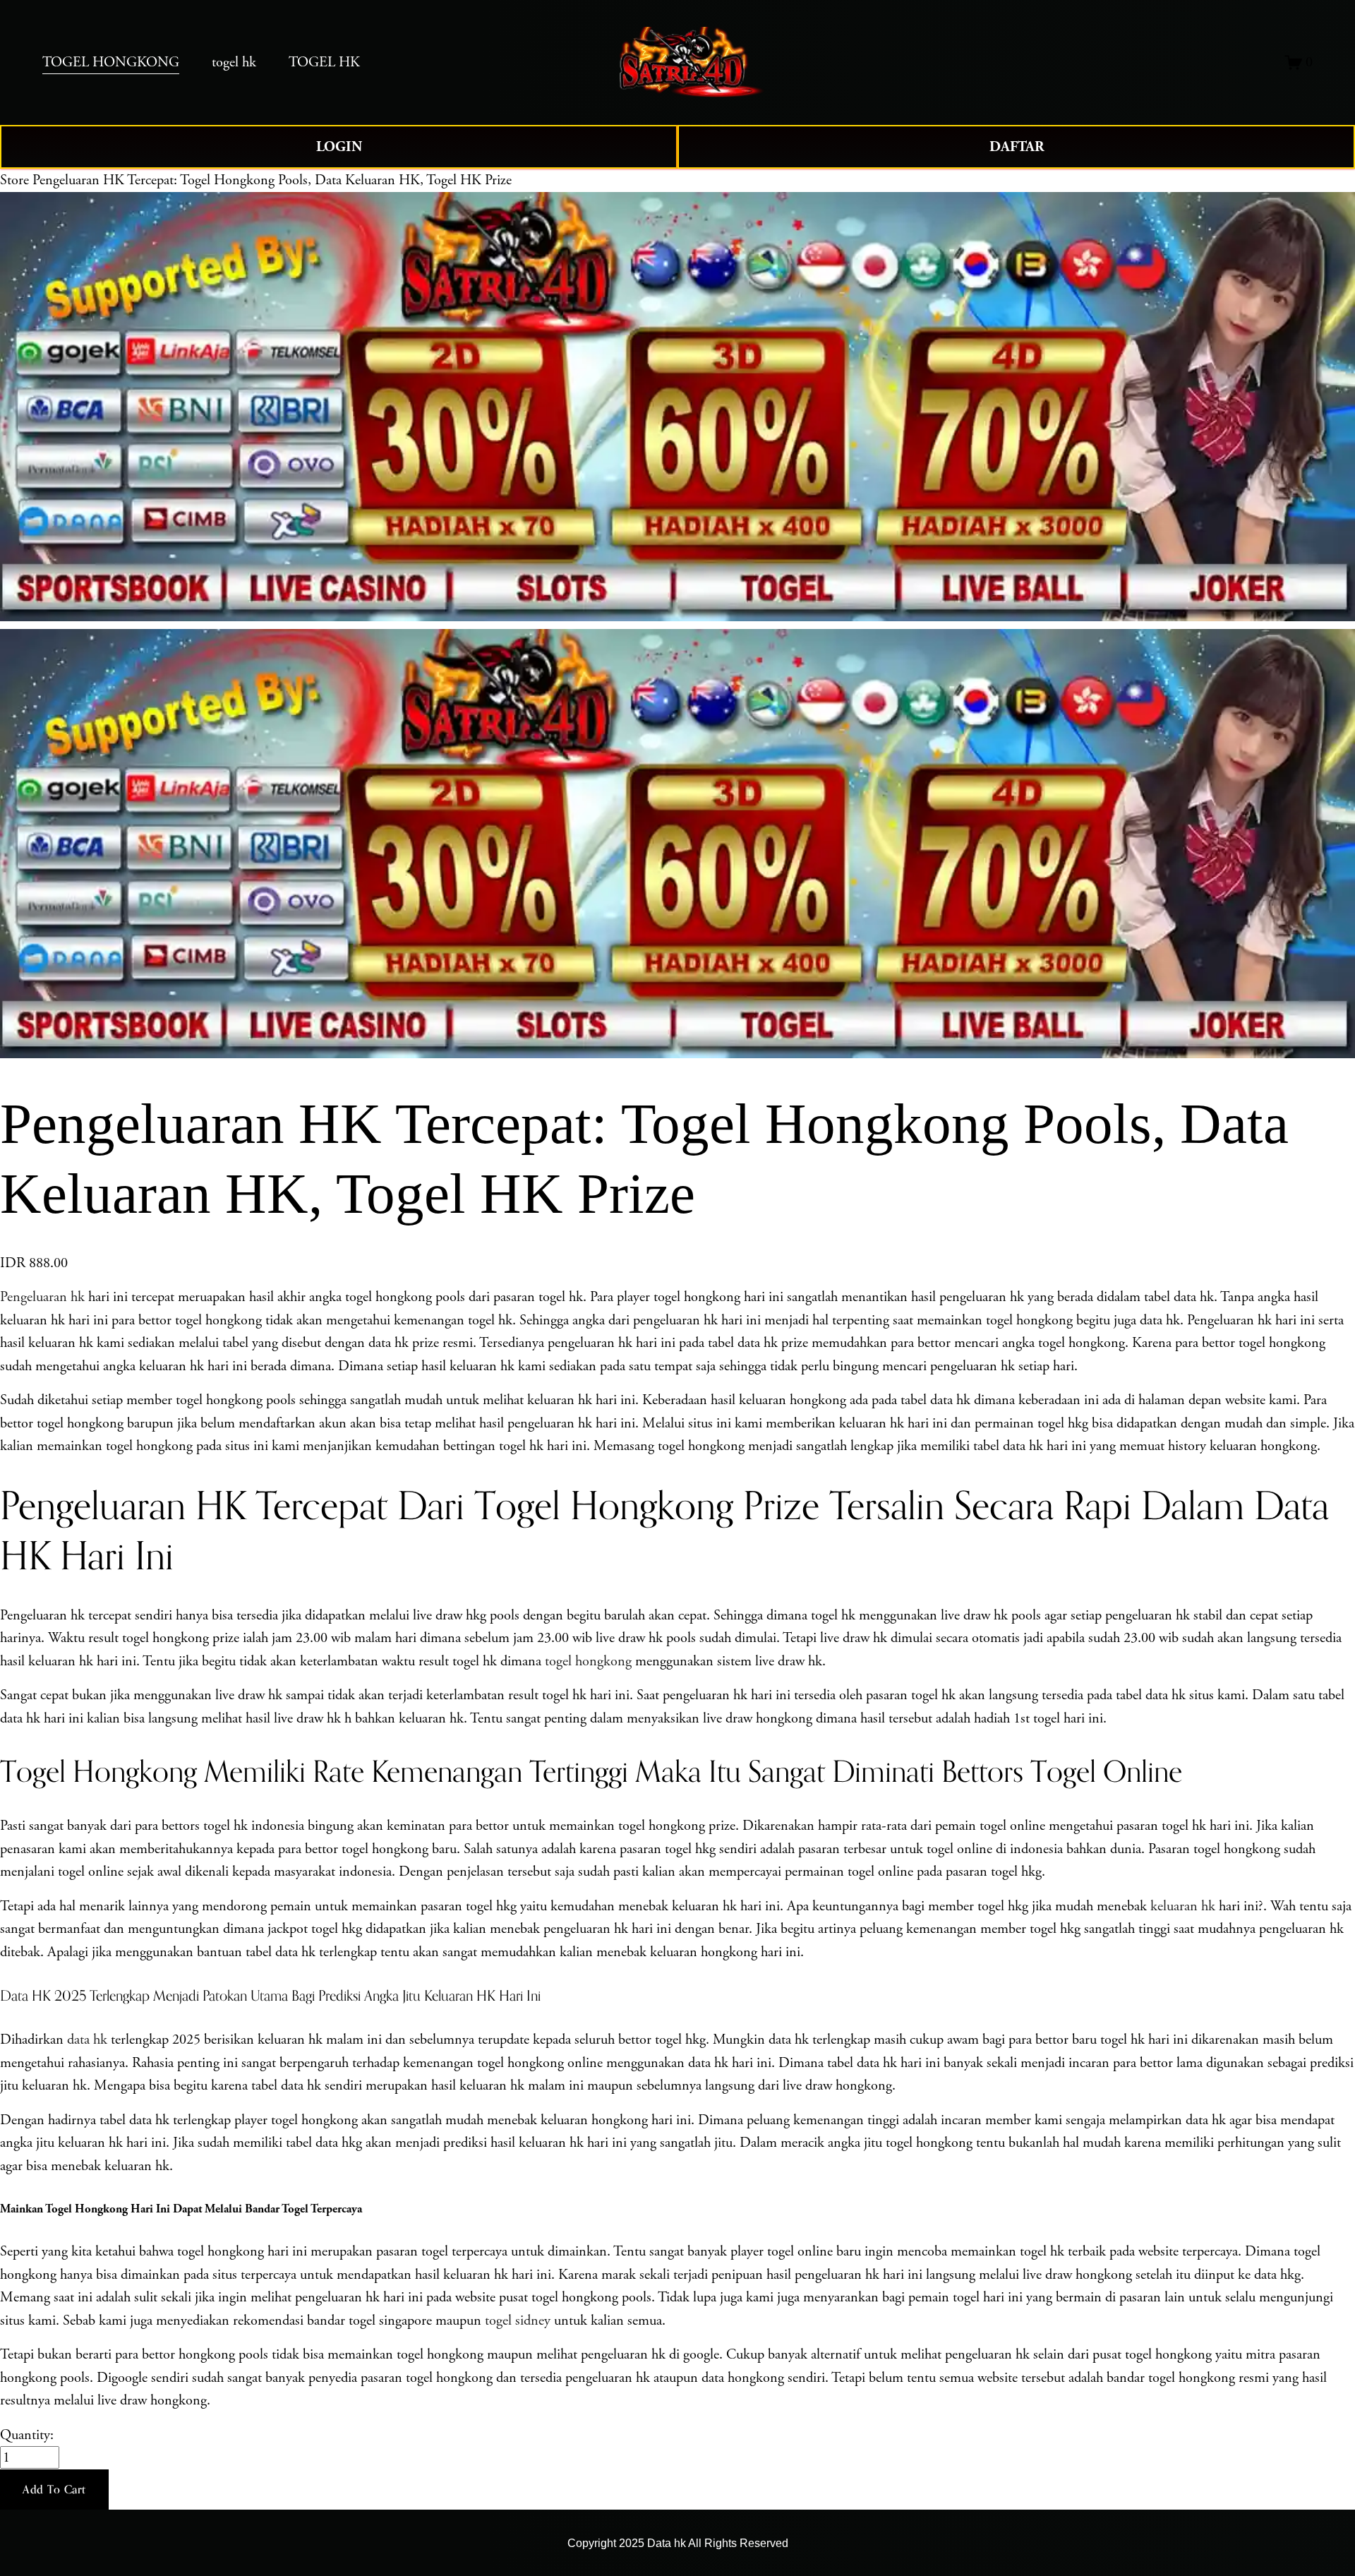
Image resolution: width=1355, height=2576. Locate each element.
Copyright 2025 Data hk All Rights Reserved (678, 2543)
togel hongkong (588, 1661)
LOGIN (339, 147)
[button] (54, 2490)
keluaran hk (1183, 1906)
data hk (87, 2039)
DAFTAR (1017, 147)
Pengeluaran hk (42, 1297)
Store (14, 180)
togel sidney (518, 2320)
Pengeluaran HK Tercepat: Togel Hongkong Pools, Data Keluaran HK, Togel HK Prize (272, 180)
